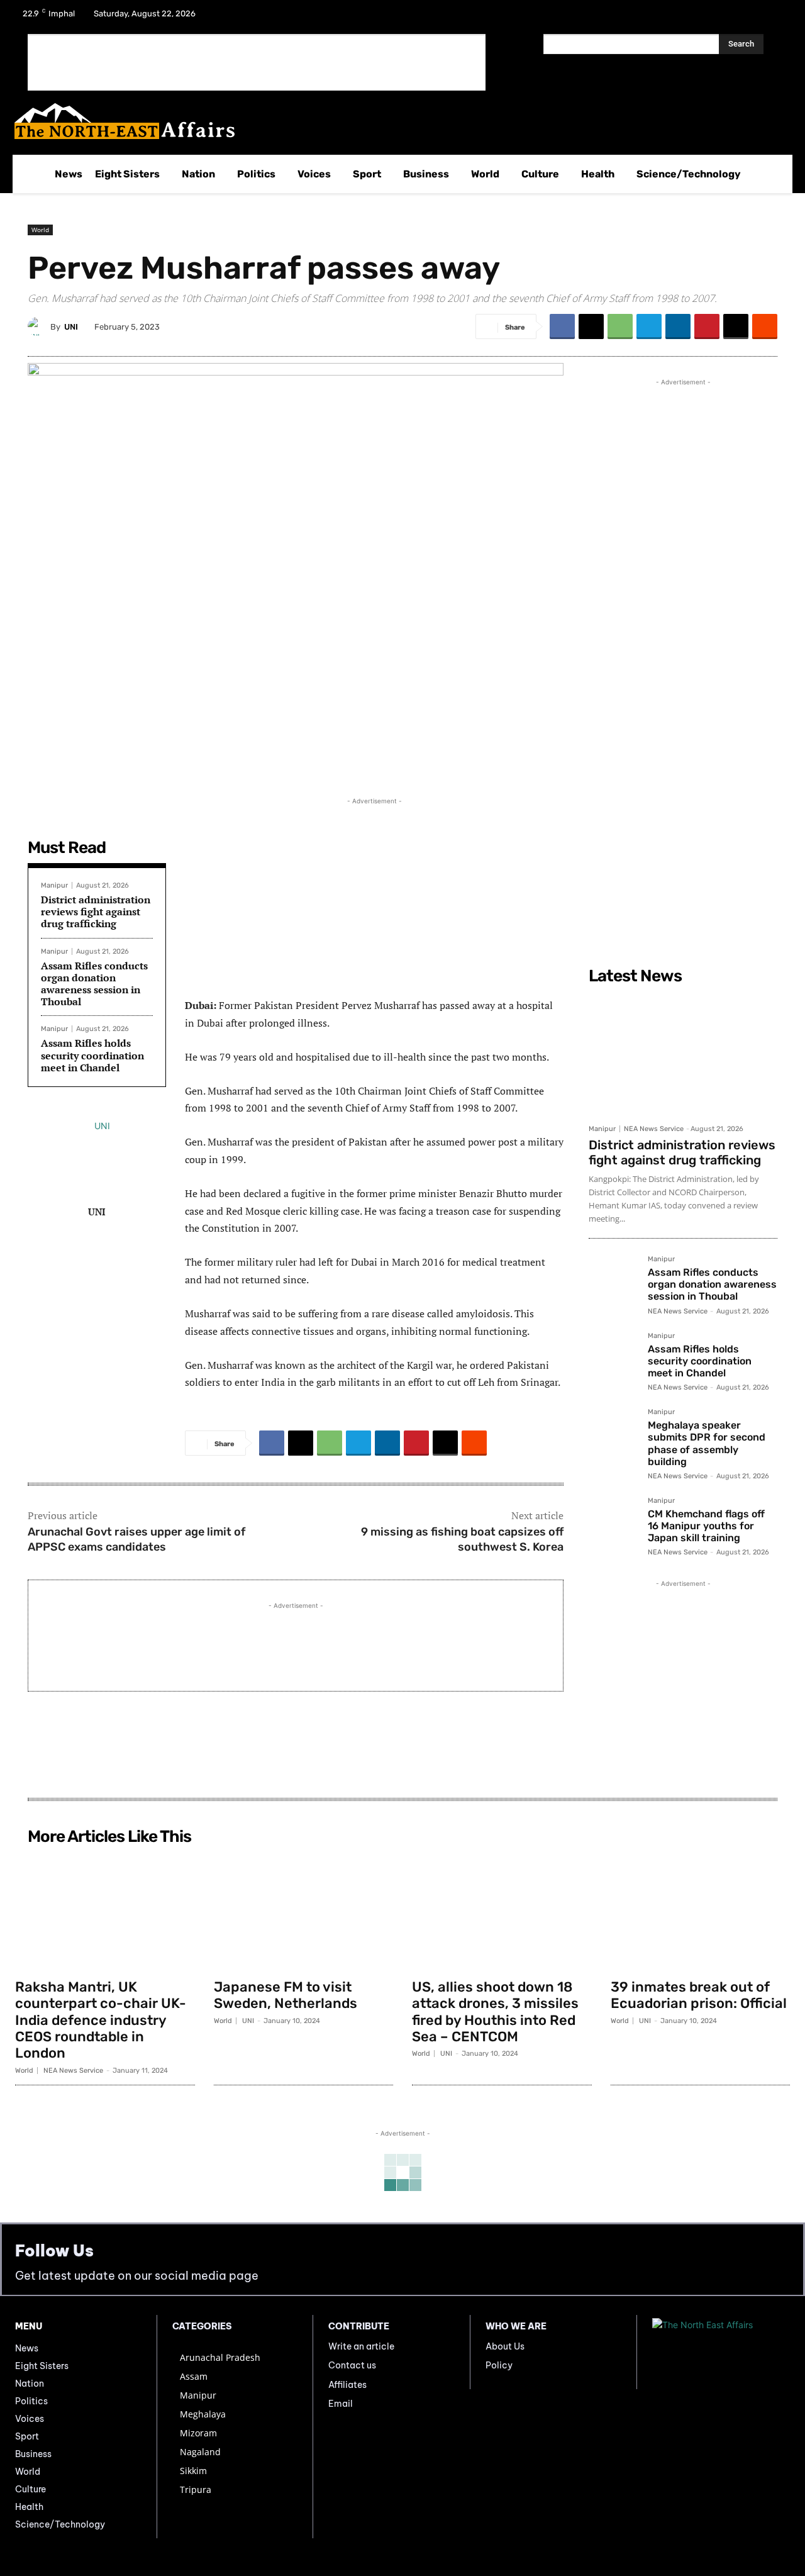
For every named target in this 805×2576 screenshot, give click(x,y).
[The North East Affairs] (396, 121)
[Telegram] (649, 326)
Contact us (352, 2365)
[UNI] (39, 326)
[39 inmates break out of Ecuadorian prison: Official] (701, 1911)
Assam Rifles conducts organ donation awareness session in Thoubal (94, 984)
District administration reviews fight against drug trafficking (96, 912)
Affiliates (347, 2385)
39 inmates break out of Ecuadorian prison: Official (699, 1995)
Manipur (54, 885)
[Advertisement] (257, 62)
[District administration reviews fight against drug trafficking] (683, 1054)
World (40, 230)
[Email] (736, 326)
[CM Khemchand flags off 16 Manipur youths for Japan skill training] (613, 1522)
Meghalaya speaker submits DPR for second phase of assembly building (707, 1443)
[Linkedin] (678, 326)
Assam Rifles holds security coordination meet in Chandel (92, 1055)
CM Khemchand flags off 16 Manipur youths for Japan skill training (706, 1526)
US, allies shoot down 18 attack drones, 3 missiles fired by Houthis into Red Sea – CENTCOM (495, 2012)
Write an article (361, 2346)
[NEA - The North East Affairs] (721, 2352)
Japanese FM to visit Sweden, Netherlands (286, 1995)
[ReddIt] (765, 326)
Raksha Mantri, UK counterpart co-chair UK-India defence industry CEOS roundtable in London (101, 2020)
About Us (505, 2346)
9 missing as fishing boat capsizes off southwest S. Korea (462, 1539)
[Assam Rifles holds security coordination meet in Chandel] (613, 1357)
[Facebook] (711, 18)
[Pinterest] (707, 326)
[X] (743, 18)
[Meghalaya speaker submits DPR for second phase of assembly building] (613, 1433)
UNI (71, 327)
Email (341, 2404)
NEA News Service (654, 1129)
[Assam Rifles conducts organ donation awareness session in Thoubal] (613, 1280)
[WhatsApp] (620, 326)
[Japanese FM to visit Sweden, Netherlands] (304, 1911)
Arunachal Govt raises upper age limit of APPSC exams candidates (136, 1539)
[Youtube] (776, 18)
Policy (499, 2365)
